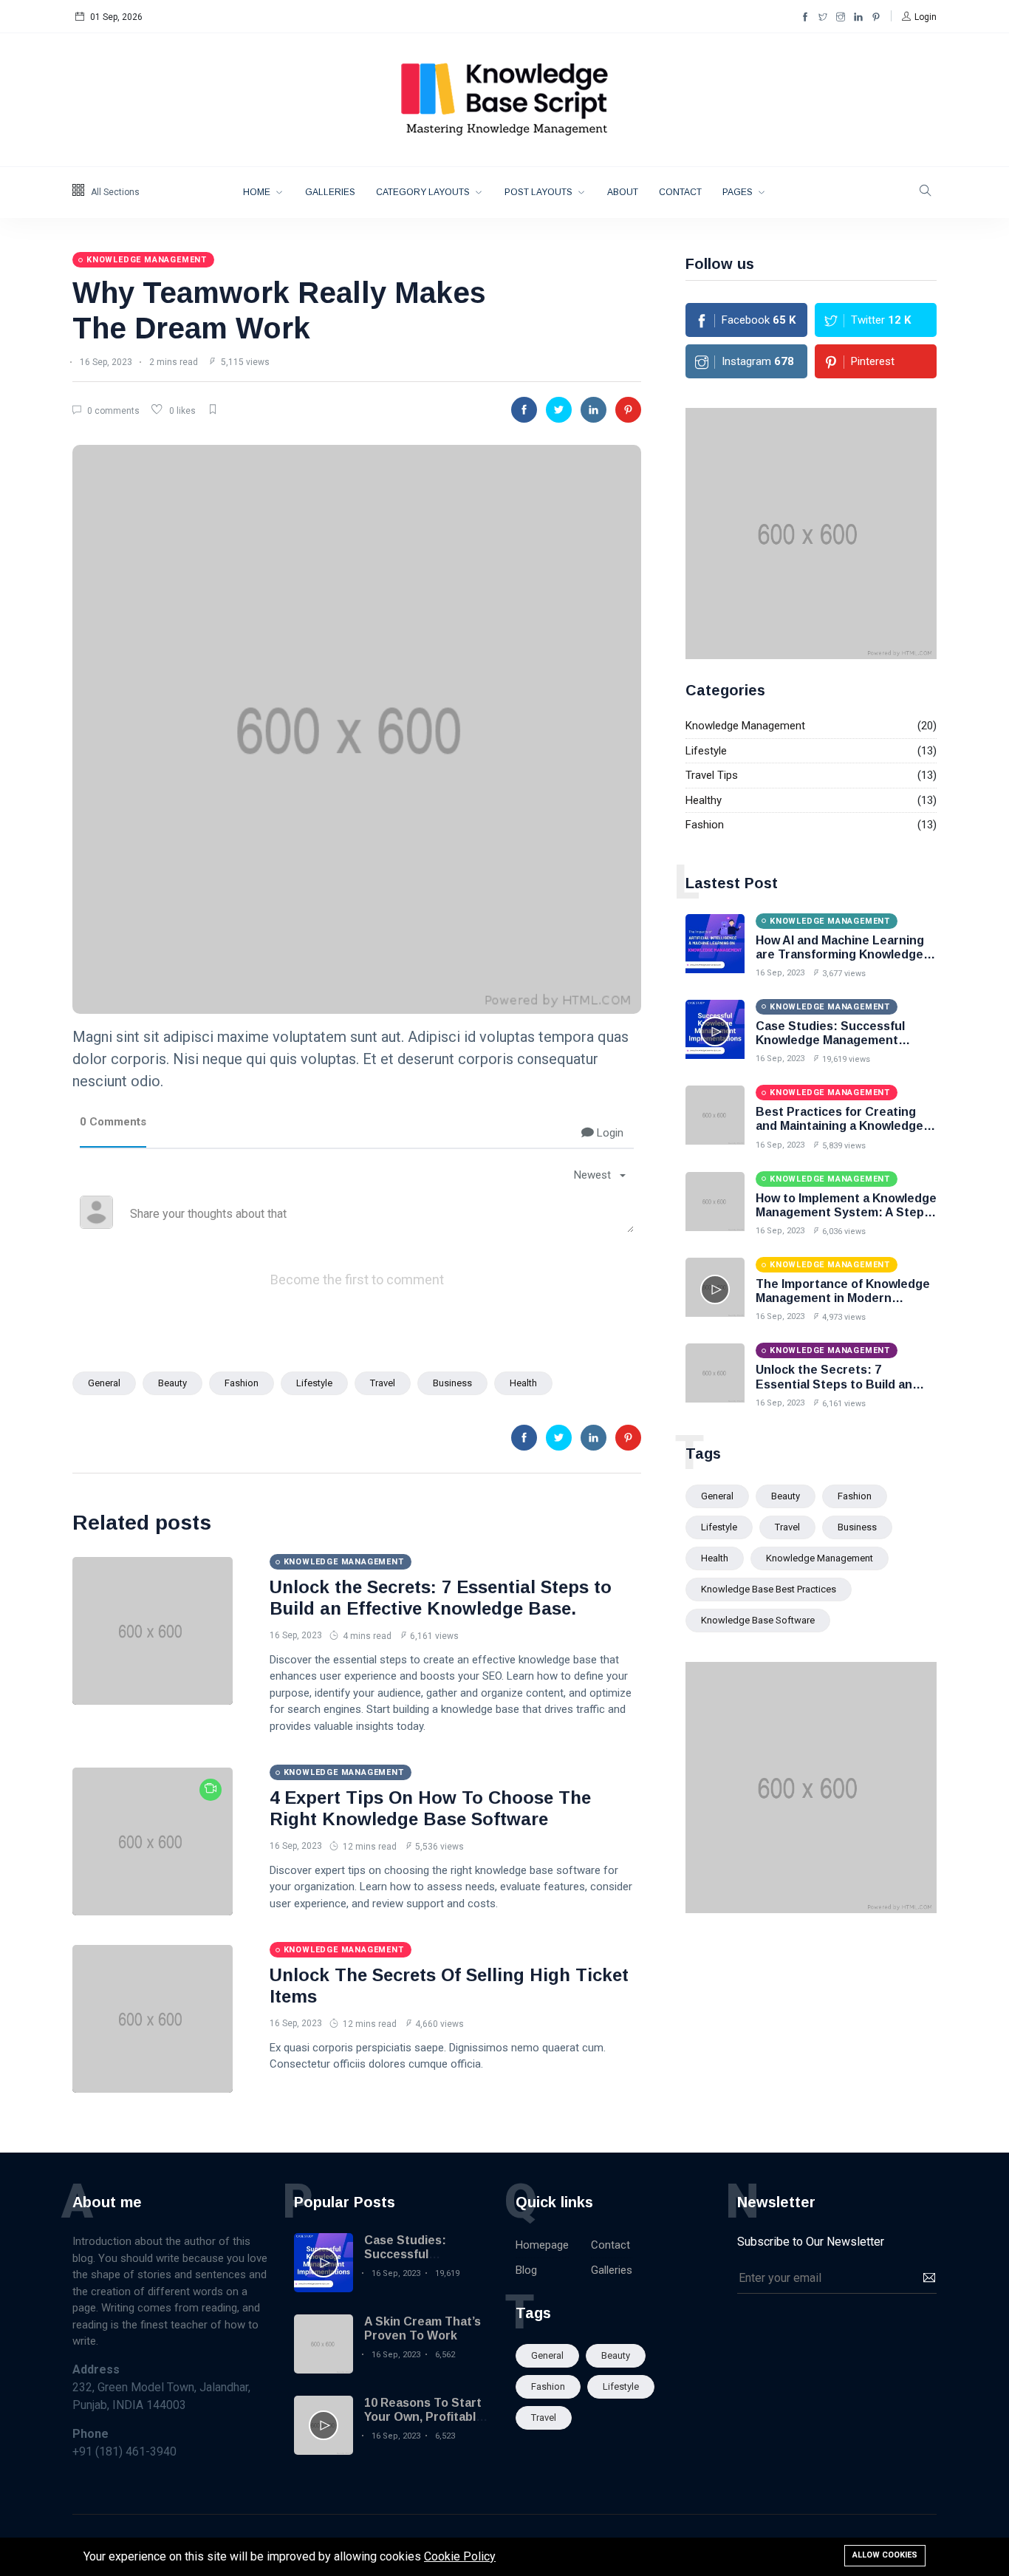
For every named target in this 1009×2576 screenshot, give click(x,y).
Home (258, 192)
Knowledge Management (745, 726)
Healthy (704, 800)
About (623, 192)
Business (452, 1383)
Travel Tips (712, 775)
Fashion (242, 1383)
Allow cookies (885, 2555)
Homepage (542, 2245)
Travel (383, 1383)
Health (523, 1383)
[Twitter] (823, 17)
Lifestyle (314, 1383)
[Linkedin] (858, 17)
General (104, 1383)
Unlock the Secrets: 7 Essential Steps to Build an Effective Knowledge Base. (441, 1598)
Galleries (330, 192)
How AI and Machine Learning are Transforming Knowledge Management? (840, 954)
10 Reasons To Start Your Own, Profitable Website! (424, 2417)
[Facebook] (805, 17)
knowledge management (820, 1558)
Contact (680, 192)
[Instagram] (841, 17)
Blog (526, 2270)
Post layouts (540, 192)
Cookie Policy (460, 2556)
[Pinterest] (876, 17)
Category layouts (424, 192)
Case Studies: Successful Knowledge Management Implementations (830, 1040)
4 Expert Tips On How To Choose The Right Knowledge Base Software (430, 1808)
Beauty (172, 1383)
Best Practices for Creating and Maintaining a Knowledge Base (839, 1126)
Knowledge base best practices (769, 1589)
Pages (739, 192)
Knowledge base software (758, 1620)
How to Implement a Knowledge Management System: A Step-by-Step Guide (846, 1212)
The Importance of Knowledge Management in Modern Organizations (843, 1298)
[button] (919, 17)
